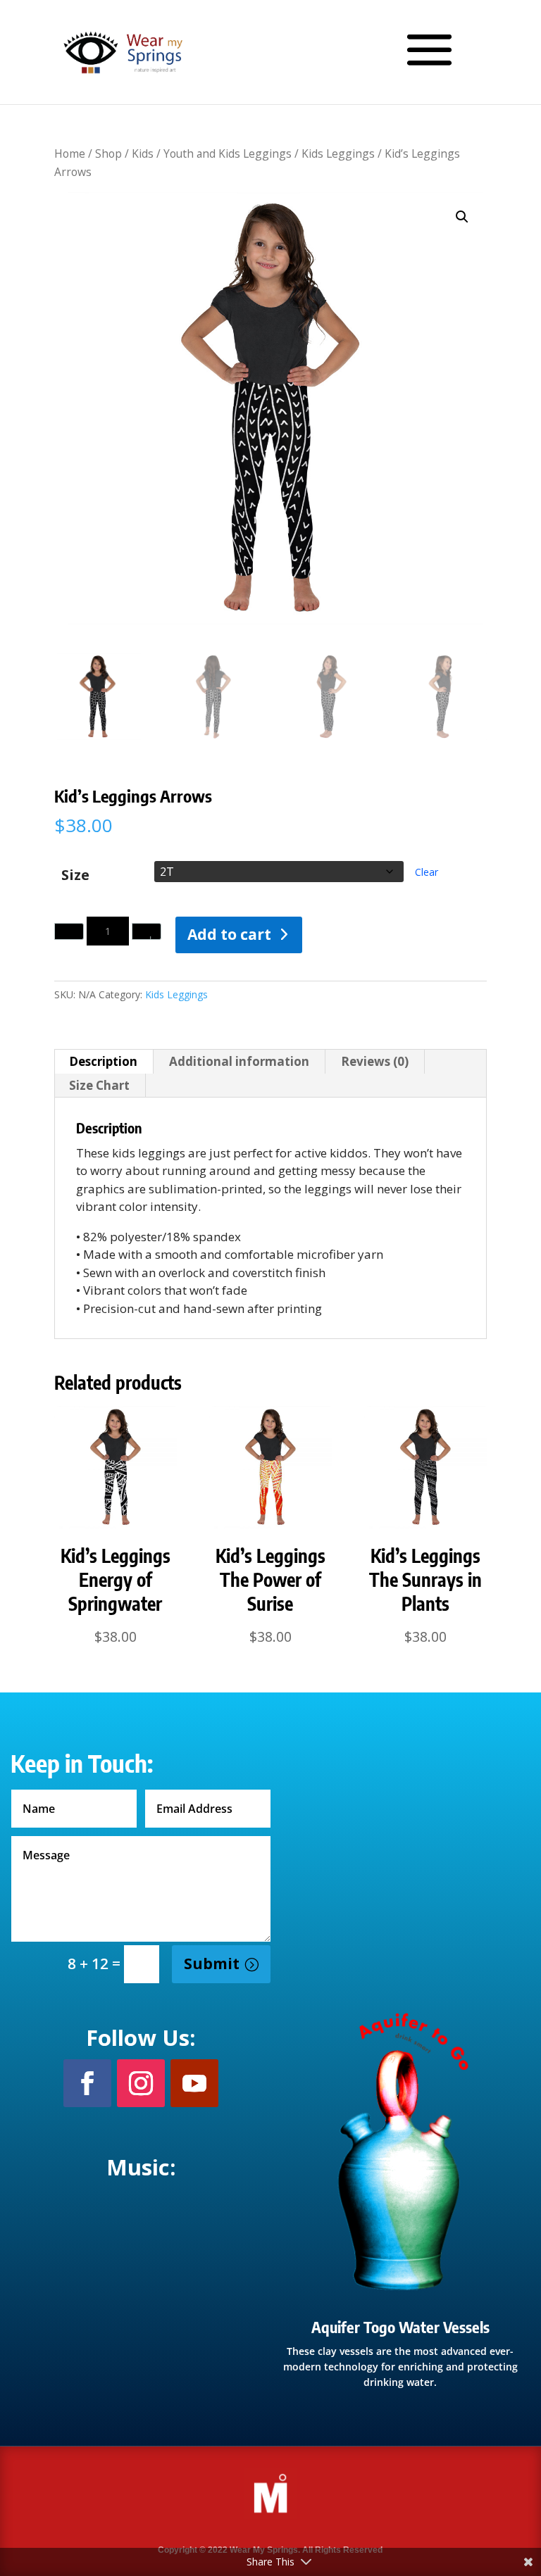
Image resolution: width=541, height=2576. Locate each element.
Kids (143, 153)
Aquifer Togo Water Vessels (400, 2327)
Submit (212, 1964)
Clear (427, 872)
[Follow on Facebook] (87, 2083)
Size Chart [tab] (99, 1085)
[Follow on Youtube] (194, 2083)
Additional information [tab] (239, 1061)
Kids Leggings (338, 153)
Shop (108, 153)
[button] (462, 217)
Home (70, 153)
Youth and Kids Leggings (228, 153)
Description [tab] (103, 1061)
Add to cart (229, 934)
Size (75, 875)
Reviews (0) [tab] (375, 1061)
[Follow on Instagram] (141, 2083)
